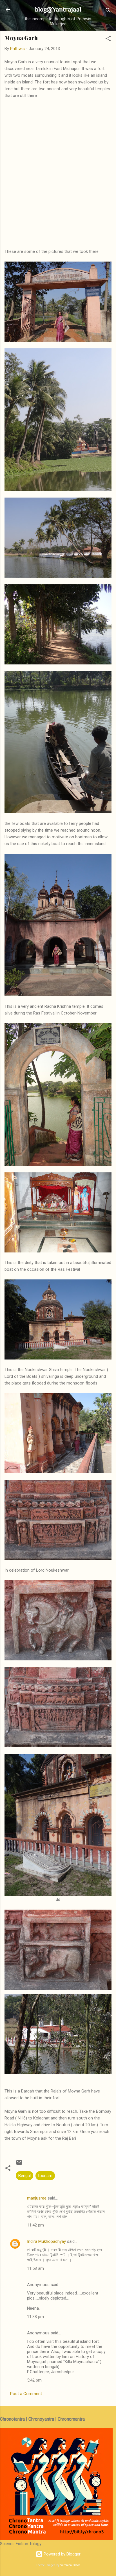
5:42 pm (34, 2380)
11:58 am (35, 2268)
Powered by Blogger (62, 2554)
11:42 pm (35, 2225)
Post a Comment (26, 2394)
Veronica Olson (70, 2565)
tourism (45, 2176)
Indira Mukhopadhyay (46, 2241)
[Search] (108, 11)
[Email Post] (19, 2164)
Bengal (24, 2176)
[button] (108, 39)
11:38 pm (35, 2317)
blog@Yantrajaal (58, 9)
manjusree (37, 2198)
